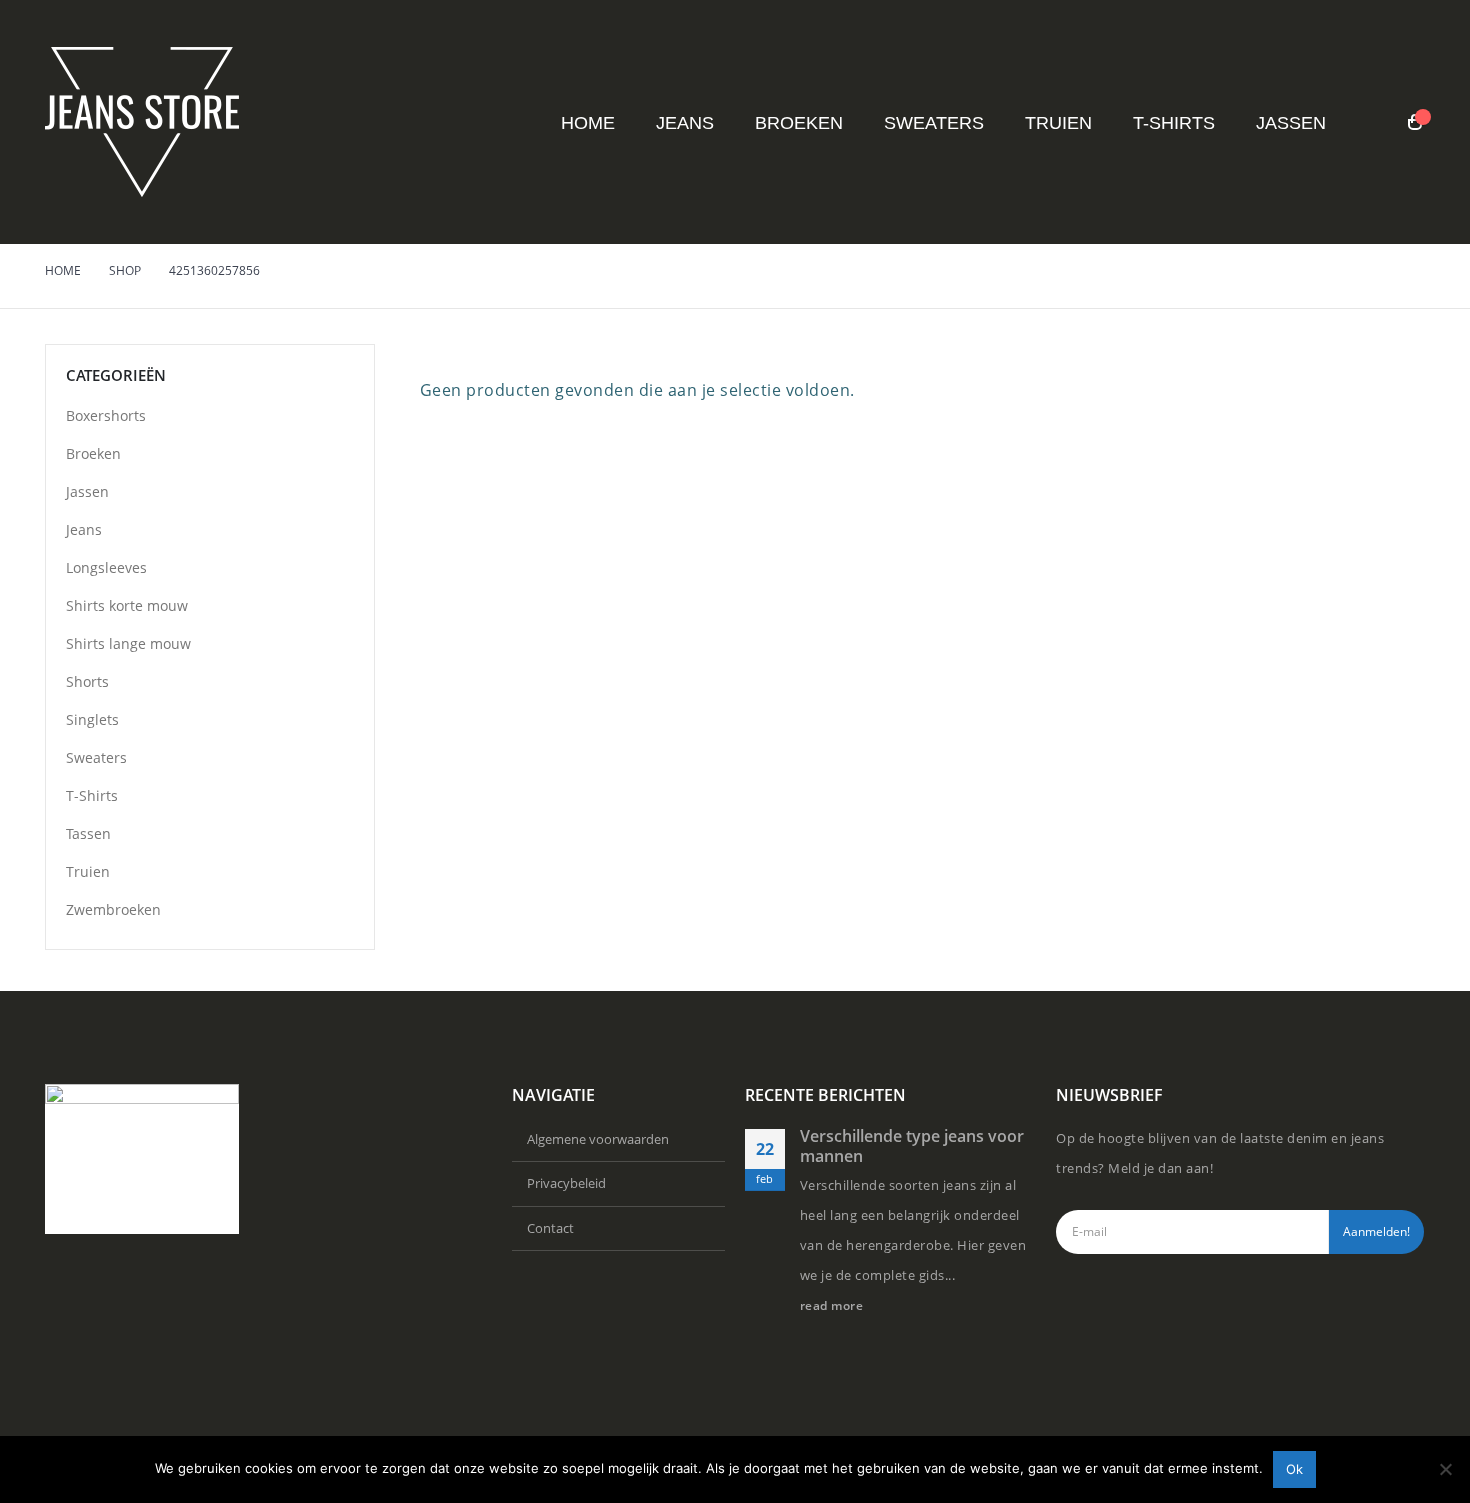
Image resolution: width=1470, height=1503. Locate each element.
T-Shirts (1174, 123)
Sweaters (934, 123)
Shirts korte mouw (127, 605)
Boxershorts (106, 415)
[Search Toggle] (1375, 123)
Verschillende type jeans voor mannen (912, 1146)
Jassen (1291, 123)
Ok (1294, 1469)
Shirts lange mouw (128, 643)
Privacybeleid (566, 1183)
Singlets (92, 719)
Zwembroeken (113, 909)
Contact (550, 1228)
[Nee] (1445, 1469)
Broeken (799, 123)
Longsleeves (106, 567)
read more (833, 1305)
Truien (1058, 123)
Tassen (88, 833)
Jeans (685, 123)
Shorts (87, 681)
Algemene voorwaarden (598, 1139)
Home (588, 123)
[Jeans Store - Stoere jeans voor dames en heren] (142, 122)
